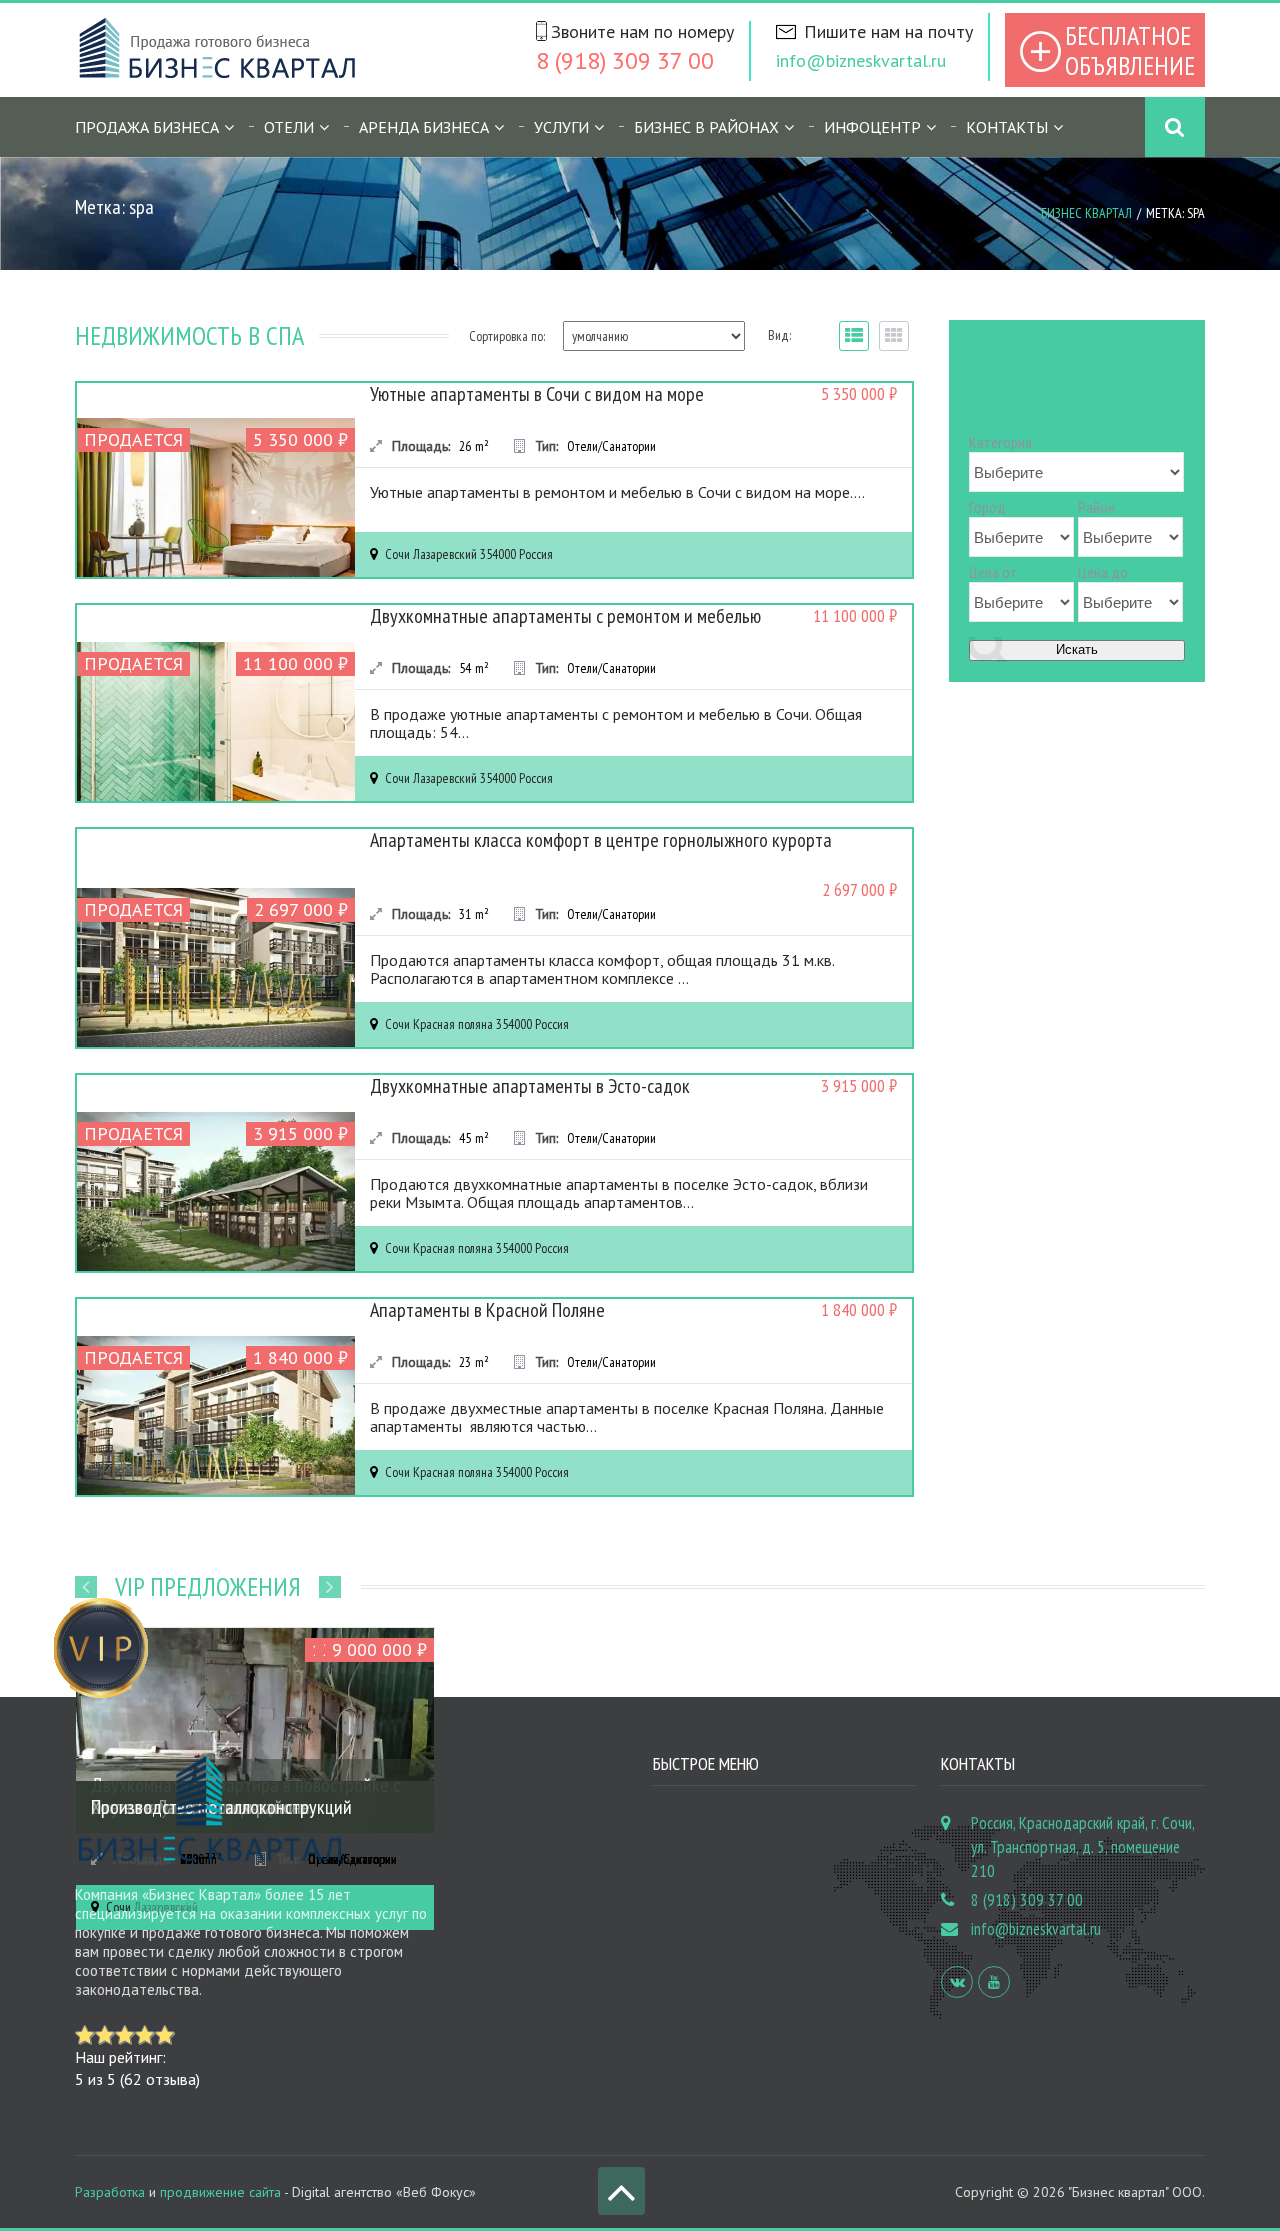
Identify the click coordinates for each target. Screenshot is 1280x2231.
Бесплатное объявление (1130, 50)
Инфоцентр (872, 127)
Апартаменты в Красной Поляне (487, 1310)
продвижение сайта (220, 2192)
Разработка (110, 2192)
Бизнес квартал (1086, 213)
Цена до (1103, 572)
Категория (1000, 442)
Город (987, 507)
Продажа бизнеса (147, 127)
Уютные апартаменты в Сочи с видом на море (537, 394)
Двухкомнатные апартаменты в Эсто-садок (530, 1086)
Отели (289, 127)
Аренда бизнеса (424, 127)
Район (1096, 507)
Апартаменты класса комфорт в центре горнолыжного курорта (601, 840)
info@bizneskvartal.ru (861, 60)
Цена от (993, 572)
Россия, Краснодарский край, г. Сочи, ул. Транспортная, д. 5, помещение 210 (1082, 1847)
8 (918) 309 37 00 (625, 60)
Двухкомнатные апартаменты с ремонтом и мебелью (565, 616)
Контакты (1007, 127)
